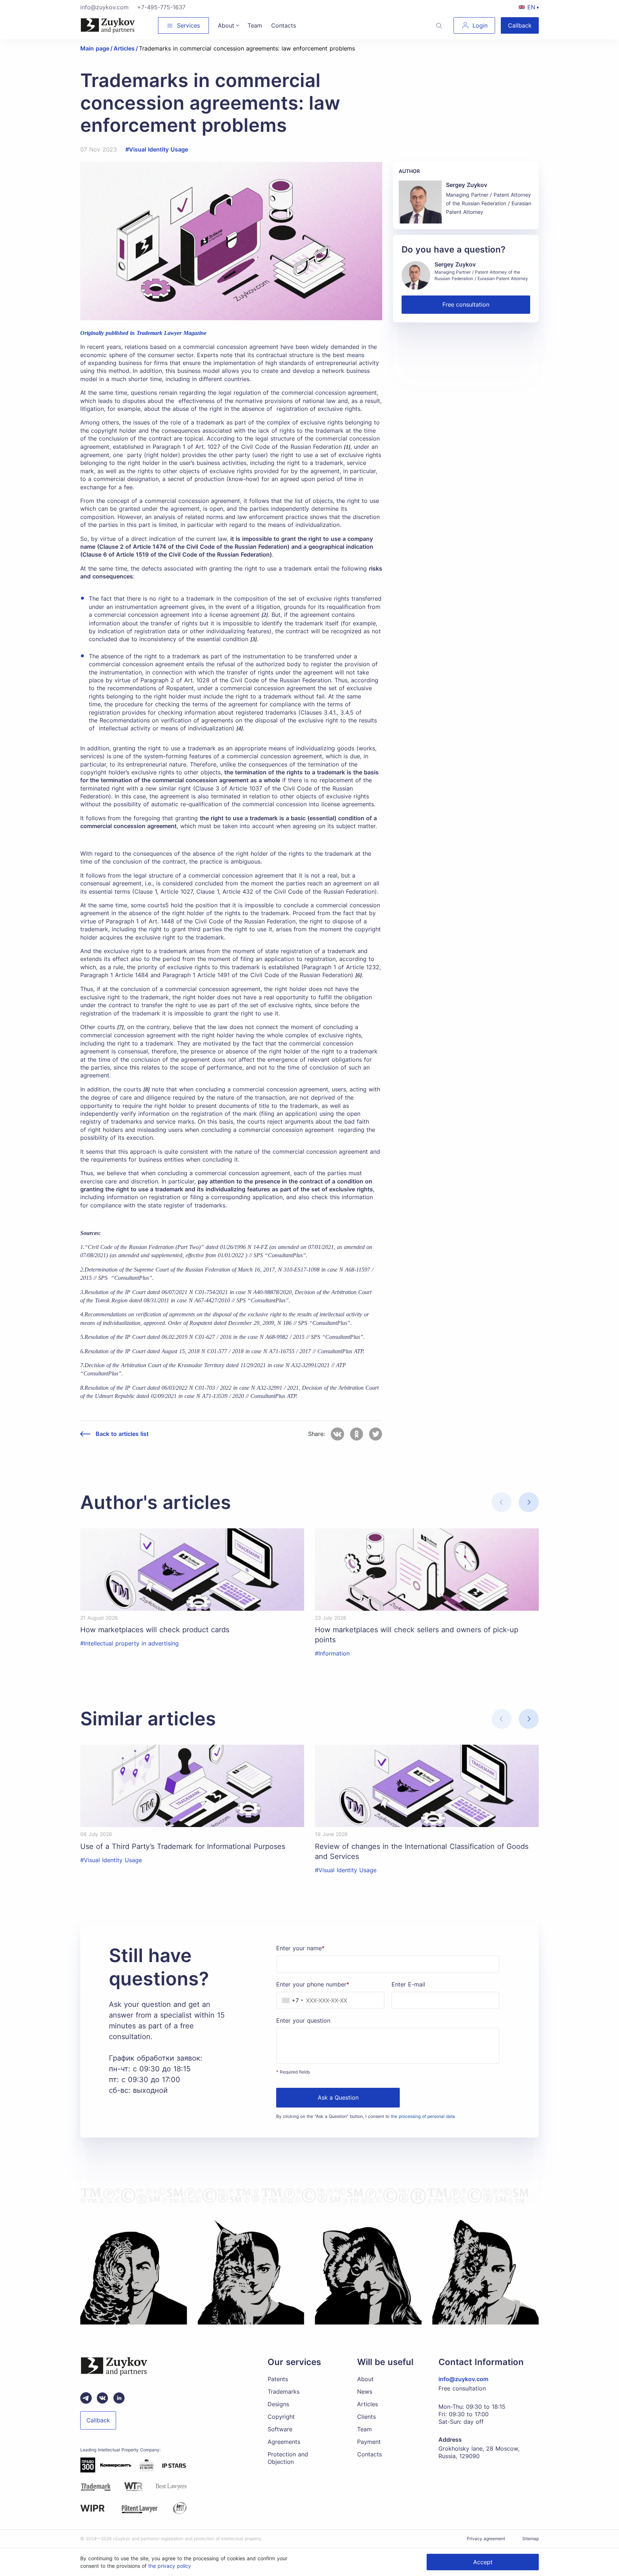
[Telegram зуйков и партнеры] (86, 2398)
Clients (366, 2417)
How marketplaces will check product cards (155, 1630)
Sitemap (531, 2539)
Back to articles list (122, 1434)
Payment (369, 2442)
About (365, 2379)
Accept (483, 2562)
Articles (368, 2404)
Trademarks (284, 2392)
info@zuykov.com (104, 7)
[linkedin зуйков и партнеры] (119, 2398)
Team (364, 2429)
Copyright (281, 2417)
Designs (278, 2404)
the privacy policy (170, 2566)
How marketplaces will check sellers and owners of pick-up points (417, 1635)
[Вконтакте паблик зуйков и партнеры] (102, 2398)
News (365, 2392)
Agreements (284, 2442)
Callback (520, 25)
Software (280, 2429)
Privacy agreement (486, 2539)
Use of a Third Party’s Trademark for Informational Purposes (183, 1846)
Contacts (370, 2454)
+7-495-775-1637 (161, 7)
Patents (278, 2379)
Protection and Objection (288, 2458)
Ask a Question (338, 2097)
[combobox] (291, 2000)
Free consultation (466, 304)
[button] (529, 1502)
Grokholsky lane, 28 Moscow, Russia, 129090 (479, 2452)
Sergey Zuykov (467, 185)
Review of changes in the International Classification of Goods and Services (422, 1851)
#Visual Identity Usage (157, 149)
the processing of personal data (423, 2116)
